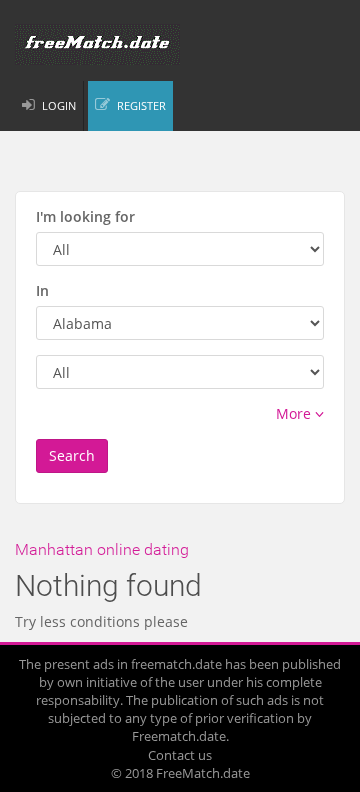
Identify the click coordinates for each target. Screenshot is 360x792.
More (295, 413)
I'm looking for (85, 216)
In (42, 290)
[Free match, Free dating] (180, 44)
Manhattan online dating (102, 549)
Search (72, 455)
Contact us (180, 755)
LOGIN (59, 105)
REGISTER (141, 105)
